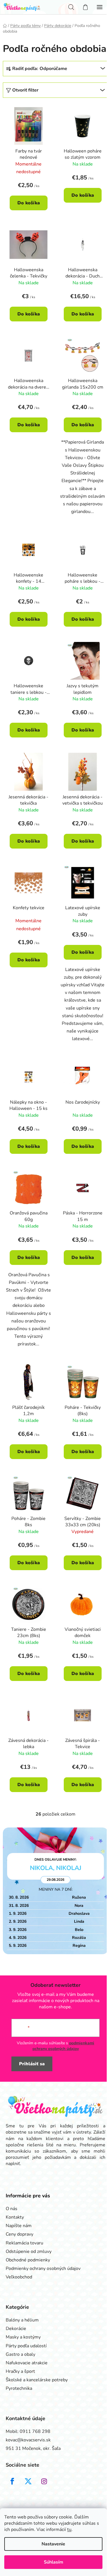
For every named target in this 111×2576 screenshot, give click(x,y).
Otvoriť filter (25, 90)
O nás (12, 2209)
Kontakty (15, 2217)
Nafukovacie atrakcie (27, 2363)
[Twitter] (28, 2481)
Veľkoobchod (19, 2277)
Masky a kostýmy (23, 2337)
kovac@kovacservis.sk (28, 2440)
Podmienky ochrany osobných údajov (43, 2268)
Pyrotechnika (19, 2388)
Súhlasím (54, 2562)
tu (69, 2530)
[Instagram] (44, 2481)
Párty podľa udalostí (26, 2346)
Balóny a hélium (22, 2320)
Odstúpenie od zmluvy (29, 2251)
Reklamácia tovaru (24, 2243)
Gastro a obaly (20, 2354)
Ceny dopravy (19, 2234)
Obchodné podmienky (28, 2260)
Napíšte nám (19, 2226)
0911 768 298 (35, 2431)
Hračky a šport (20, 2371)
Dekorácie (16, 2329)
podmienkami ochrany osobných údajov (63, 2046)
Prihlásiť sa (32, 2064)
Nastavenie (53, 2544)
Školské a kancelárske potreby (37, 2380)
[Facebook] (12, 2481)
